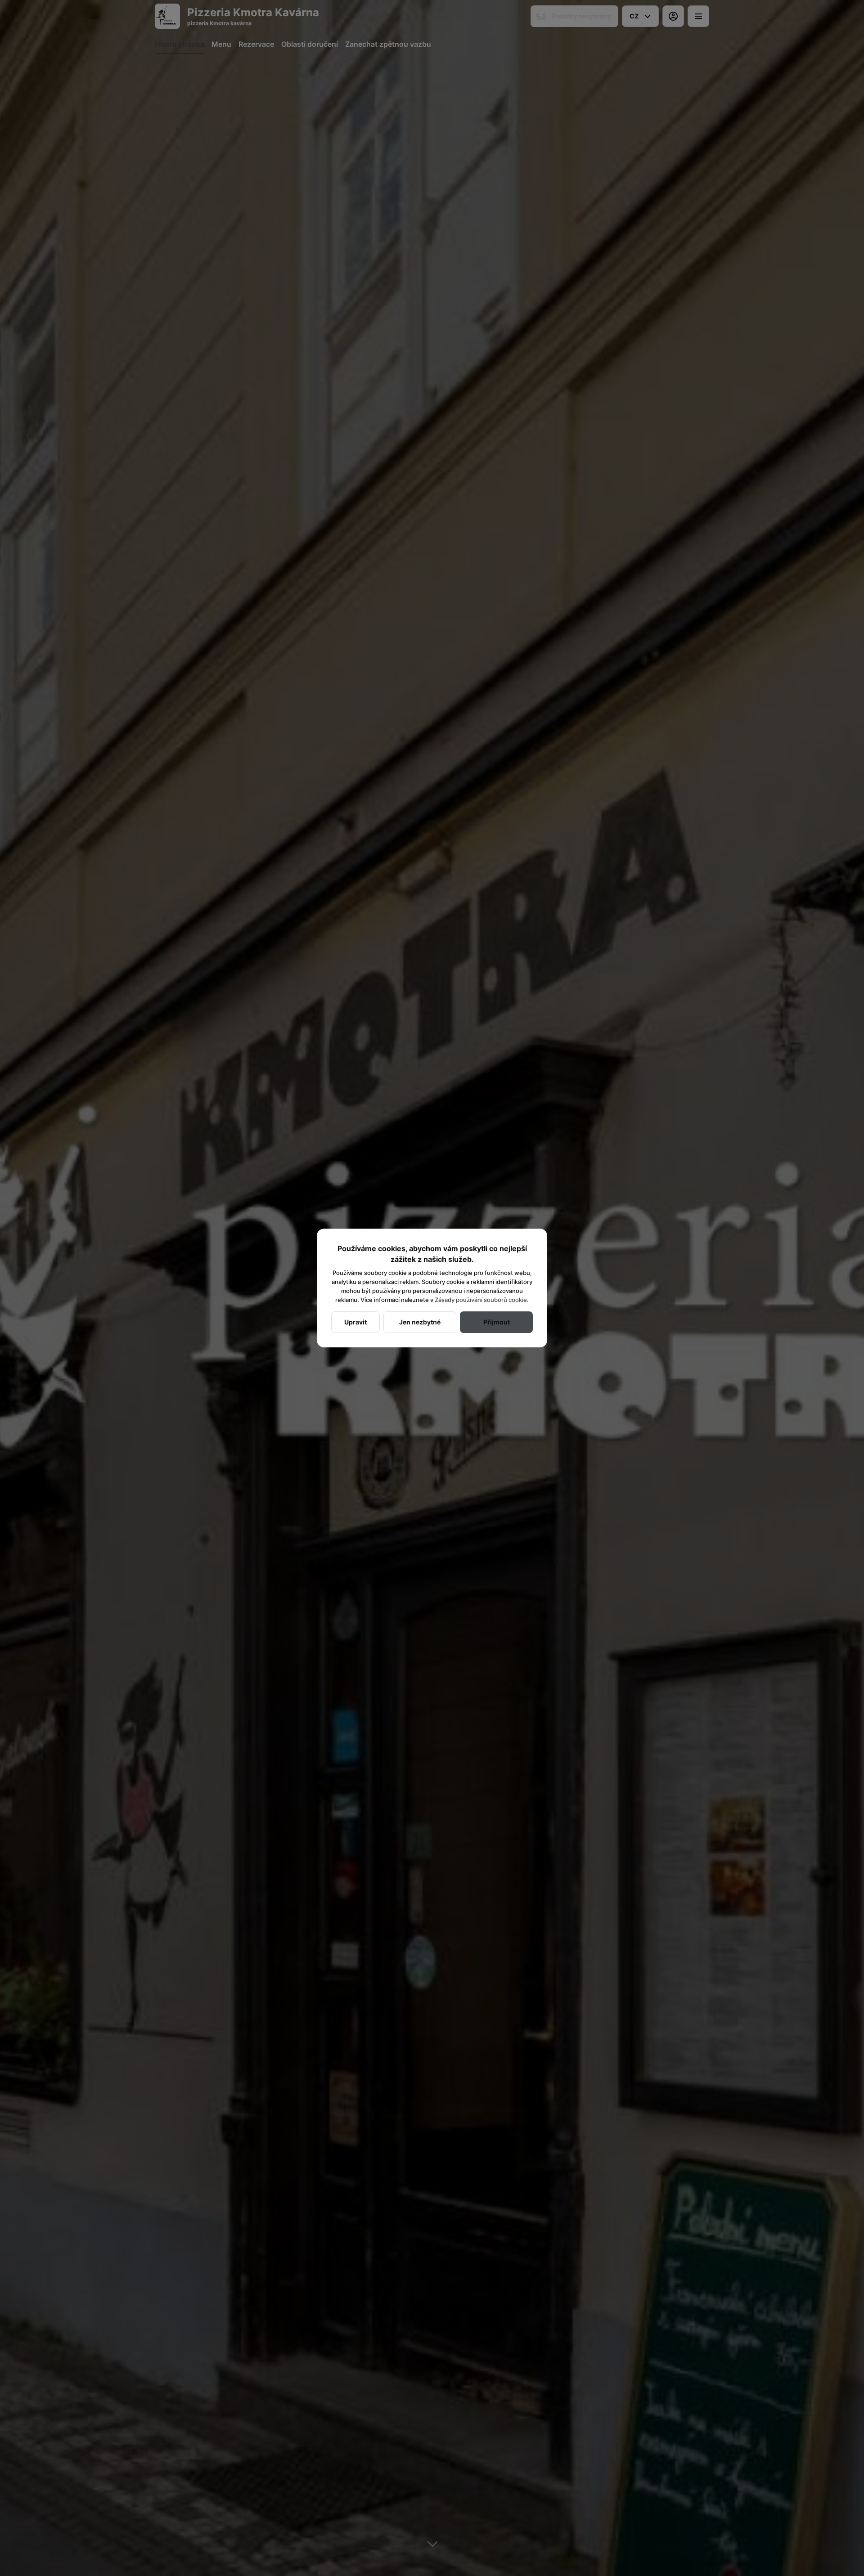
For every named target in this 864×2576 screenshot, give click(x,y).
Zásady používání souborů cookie (481, 1300)
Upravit (355, 1322)
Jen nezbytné (420, 1322)
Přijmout (497, 1322)
